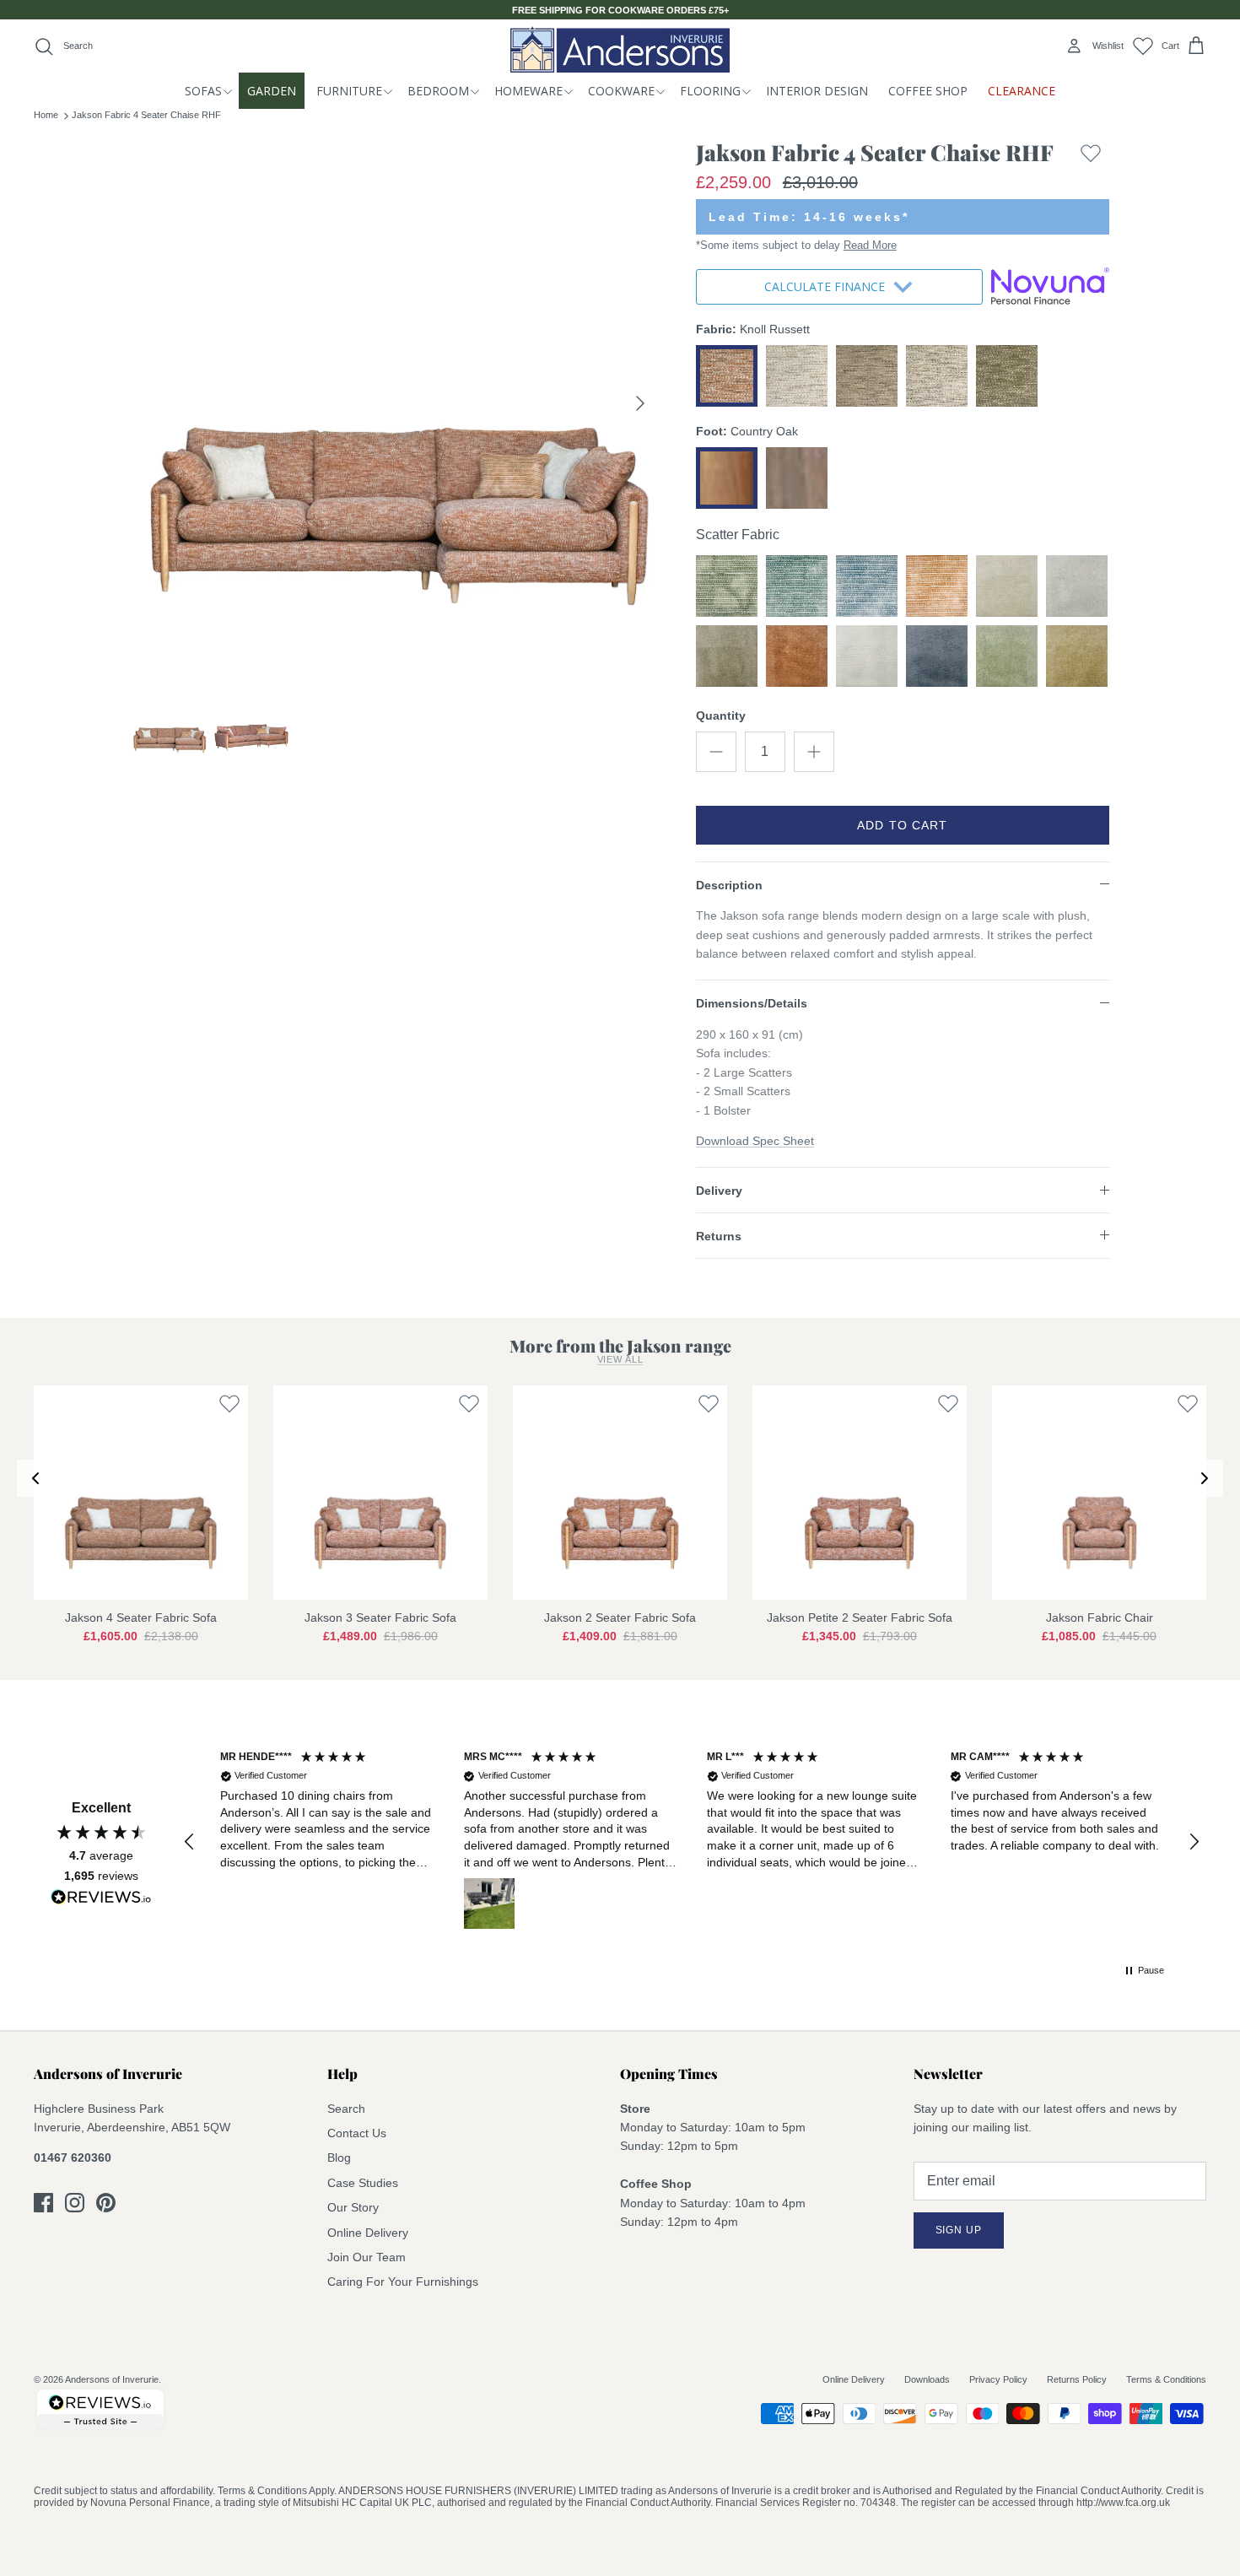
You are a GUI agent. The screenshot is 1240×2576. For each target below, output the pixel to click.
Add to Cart (902, 825)
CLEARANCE (1022, 91)
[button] (190, 1842)
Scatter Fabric (738, 535)
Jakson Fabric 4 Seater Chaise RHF (146, 115)
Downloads (927, 2379)
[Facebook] (43, 2203)
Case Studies (363, 2183)
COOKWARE (621, 91)
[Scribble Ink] (867, 586)
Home (46, 115)
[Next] (640, 403)
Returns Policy (1077, 2379)
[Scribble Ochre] (937, 586)
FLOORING (710, 91)
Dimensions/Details (752, 1003)
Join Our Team (367, 2257)
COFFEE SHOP (928, 91)
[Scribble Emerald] (797, 586)
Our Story (353, 2207)
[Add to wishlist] (1091, 157)
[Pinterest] (106, 2203)
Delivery (719, 1191)
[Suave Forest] (1007, 656)
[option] (395, 403)
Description (729, 885)
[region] (692, 1842)
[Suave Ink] (937, 656)
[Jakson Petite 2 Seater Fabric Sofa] (860, 1493)
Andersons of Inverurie (112, 2379)
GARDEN (272, 91)
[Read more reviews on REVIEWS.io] (101, 1900)
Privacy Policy (998, 2379)
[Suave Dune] (1077, 656)
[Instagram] (75, 2203)
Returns (719, 1236)
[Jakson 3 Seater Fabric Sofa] (380, 1493)
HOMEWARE (528, 91)
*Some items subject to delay (796, 245)
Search (346, 2109)
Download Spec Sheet (755, 1141)
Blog (339, 2157)
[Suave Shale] (727, 656)
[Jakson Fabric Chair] (1099, 1493)
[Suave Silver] (1077, 586)
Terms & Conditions (1166, 2379)
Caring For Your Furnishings (403, 2282)
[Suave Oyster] (867, 656)
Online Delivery (368, 2233)
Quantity (721, 716)
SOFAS (203, 91)
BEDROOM (438, 91)
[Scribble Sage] (727, 586)
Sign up (959, 2230)
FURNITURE (349, 91)
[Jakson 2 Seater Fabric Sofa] (620, 1493)
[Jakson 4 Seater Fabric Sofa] (141, 1493)
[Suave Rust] (797, 656)
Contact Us (357, 2133)
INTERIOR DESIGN (817, 91)
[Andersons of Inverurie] (620, 49)
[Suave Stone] (1007, 586)
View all (620, 1359)
